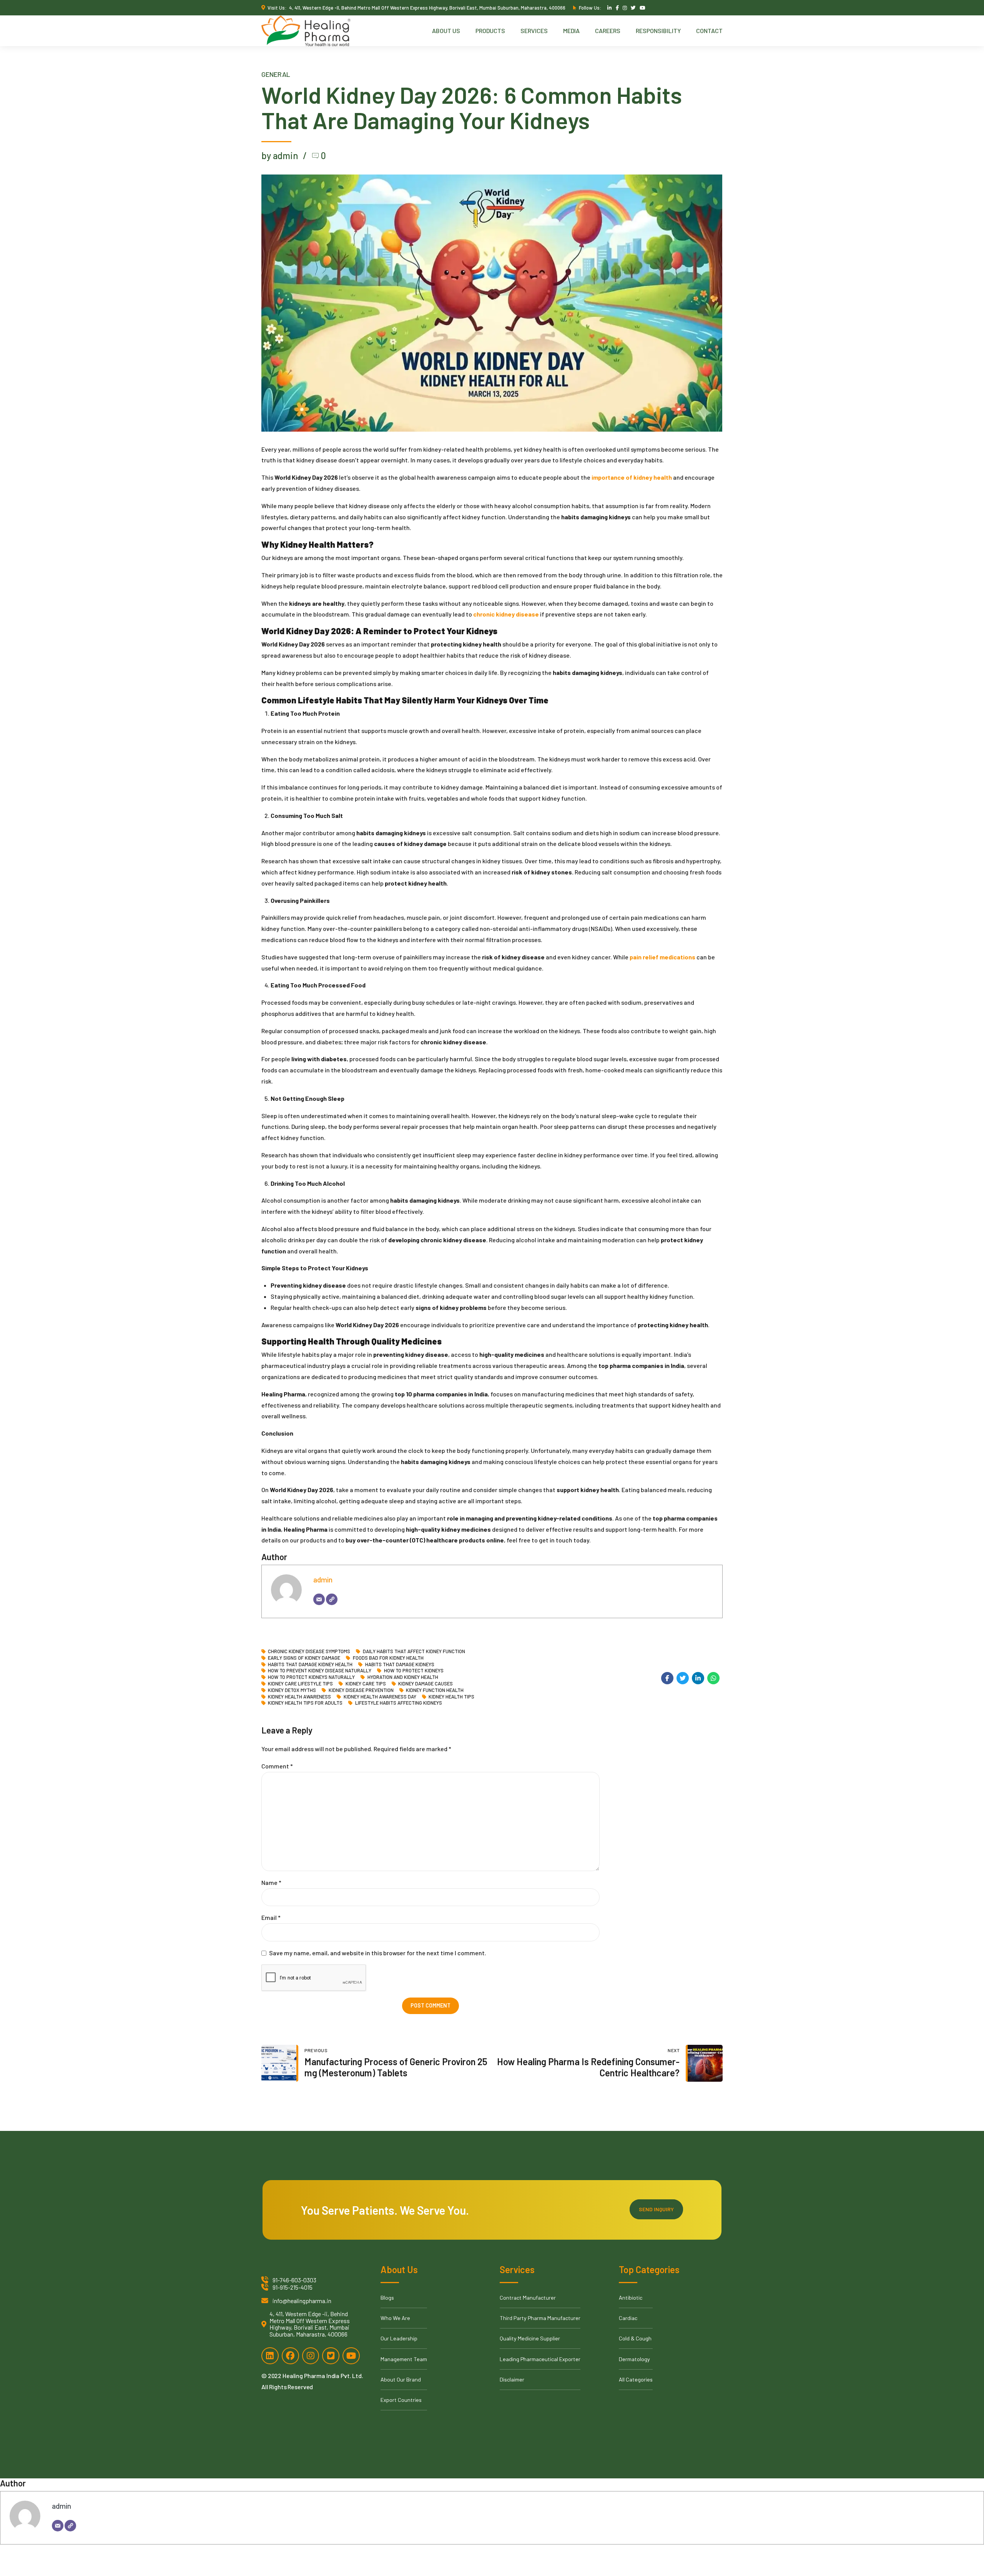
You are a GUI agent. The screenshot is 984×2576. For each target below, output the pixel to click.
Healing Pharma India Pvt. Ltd (322, 2376)
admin (323, 1580)
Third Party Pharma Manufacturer (540, 2318)
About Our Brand (401, 2379)
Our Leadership (399, 2338)
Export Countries (401, 2400)
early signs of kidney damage (304, 1658)
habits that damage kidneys (400, 1664)
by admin (280, 155)
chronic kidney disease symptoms (309, 1651)
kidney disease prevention (361, 1690)
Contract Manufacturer (528, 2298)
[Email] (319, 1599)
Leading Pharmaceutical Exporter (540, 2359)
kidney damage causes (426, 1684)
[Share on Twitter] (683, 1678)
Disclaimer (512, 2379)
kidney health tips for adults (305, 1703)
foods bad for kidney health (388, 1658)
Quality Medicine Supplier (530, 2338)
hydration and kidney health (403, 1677)
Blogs (387, 2298)
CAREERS (608, 31)
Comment (277, 1766)
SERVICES (534, 31)
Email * (271, 1917)
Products (490, 31)
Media (571, 31)
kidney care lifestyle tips (300, 1684)
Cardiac (628, 2318)
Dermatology (634, 2359)
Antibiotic (631, 2298)
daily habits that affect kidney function (414, 1651)
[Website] (332, 1599)
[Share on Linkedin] (698, 1678)
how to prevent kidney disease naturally (320, 1671)
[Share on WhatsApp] (713, 1678)
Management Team (404, 2359)
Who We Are (395, 2318)
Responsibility (658, 31)
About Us (446, 31)
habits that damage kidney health (310, 1664)
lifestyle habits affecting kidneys (398, 1703)
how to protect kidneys (414, 1671)
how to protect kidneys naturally (311, 1677)
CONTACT (709, 31)
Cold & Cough (635, 2338)
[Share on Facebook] (667, 1678)
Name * (271, 1882)
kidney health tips (451, 1697)
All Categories (636, 2379)
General (276, 74)
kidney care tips (366, 1684)
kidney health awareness (299, 1697)
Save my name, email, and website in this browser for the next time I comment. (378, 1953)
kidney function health (435, 1690)
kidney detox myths (292, 1690)
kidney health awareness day (380, 1697)
